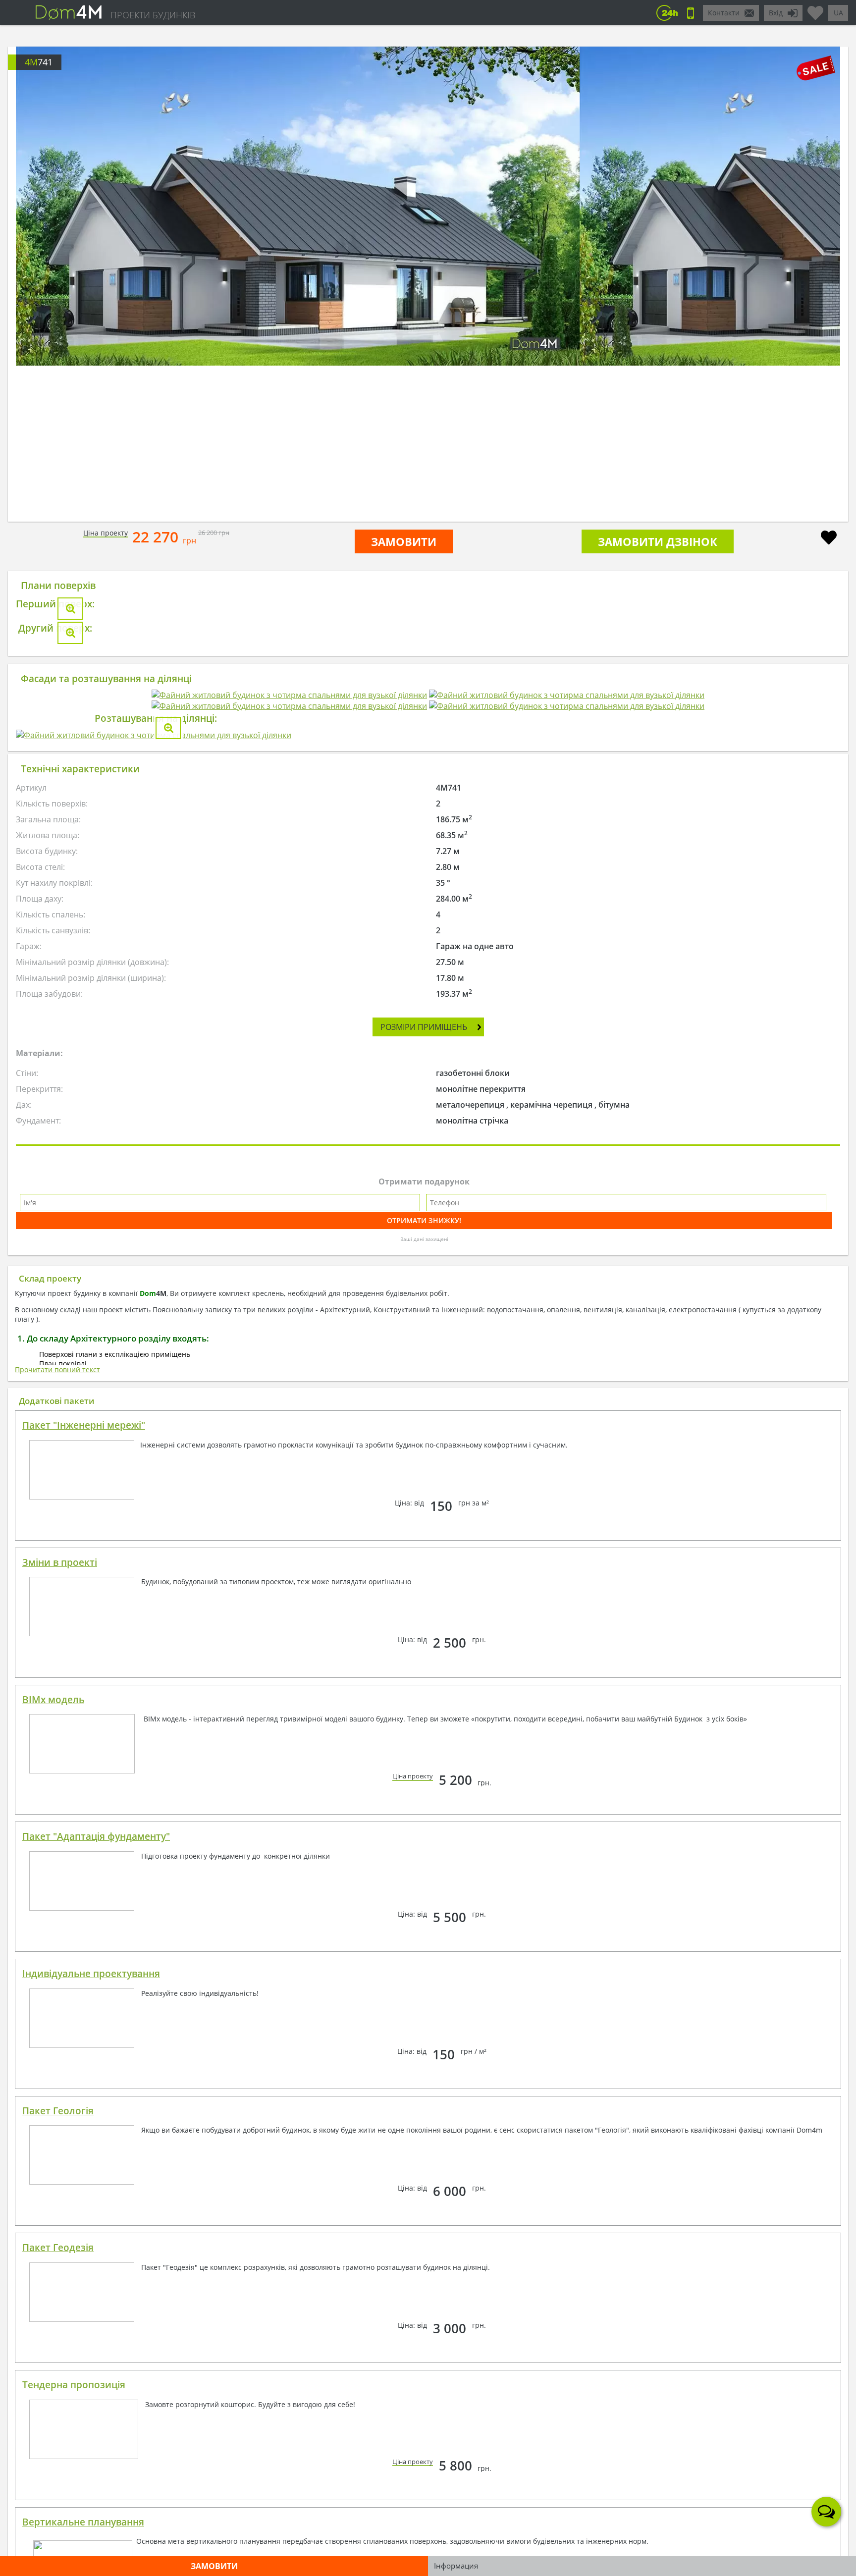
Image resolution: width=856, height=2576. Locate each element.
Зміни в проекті (60, 2131)
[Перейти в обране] (815, 9)
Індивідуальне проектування (91, 2542)
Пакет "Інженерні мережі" (84, 1994)
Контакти (724, 13)
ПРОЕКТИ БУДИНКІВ (153, 15)
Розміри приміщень (424, 1596)
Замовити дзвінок (658, 541)
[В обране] (829, 539)
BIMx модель (53, 2268)
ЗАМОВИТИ (404, 541)
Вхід (776, 13)
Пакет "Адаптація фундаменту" (96, 2405)
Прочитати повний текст (57, 1938)
